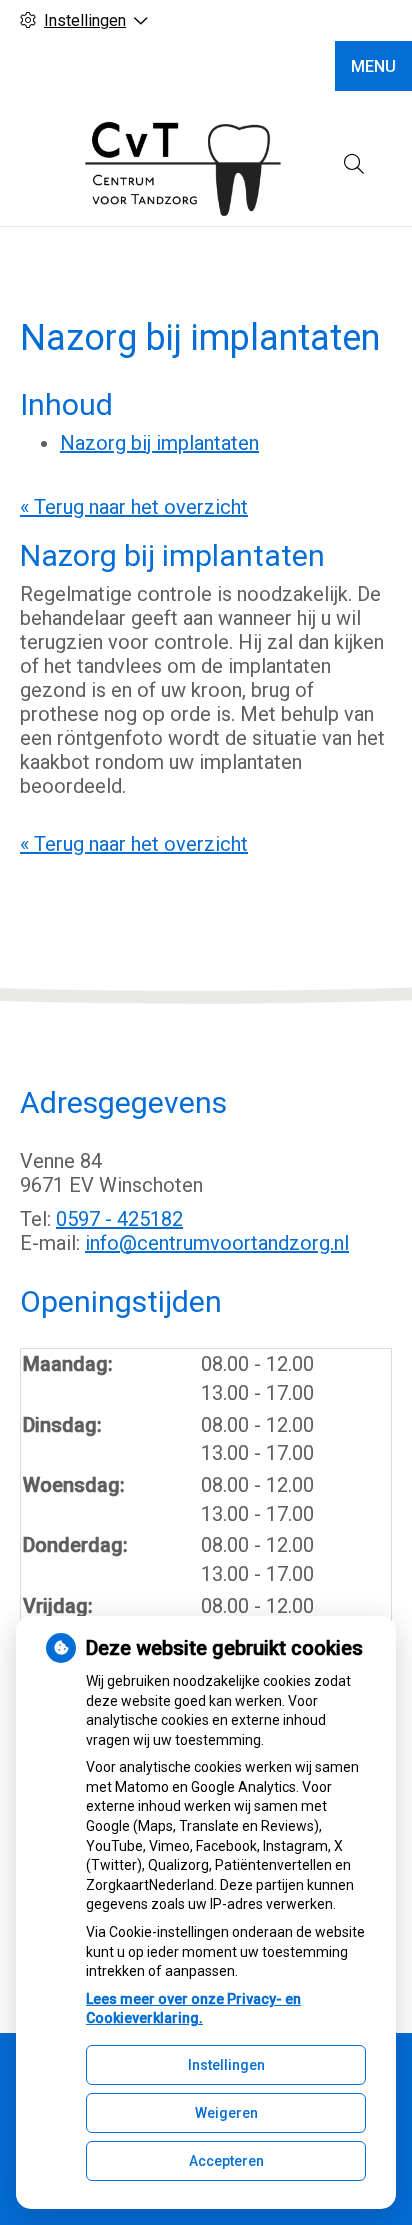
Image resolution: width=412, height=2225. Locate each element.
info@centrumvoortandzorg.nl (217, 1243)
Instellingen (226, 2065)
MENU (373, 66)
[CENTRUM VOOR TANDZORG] (181, 164)
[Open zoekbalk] (354, 164)
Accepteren (226, 2161)
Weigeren (226, 2113)
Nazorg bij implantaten (159, 443)
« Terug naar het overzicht (134, 507)
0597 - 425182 (119, 1219)
